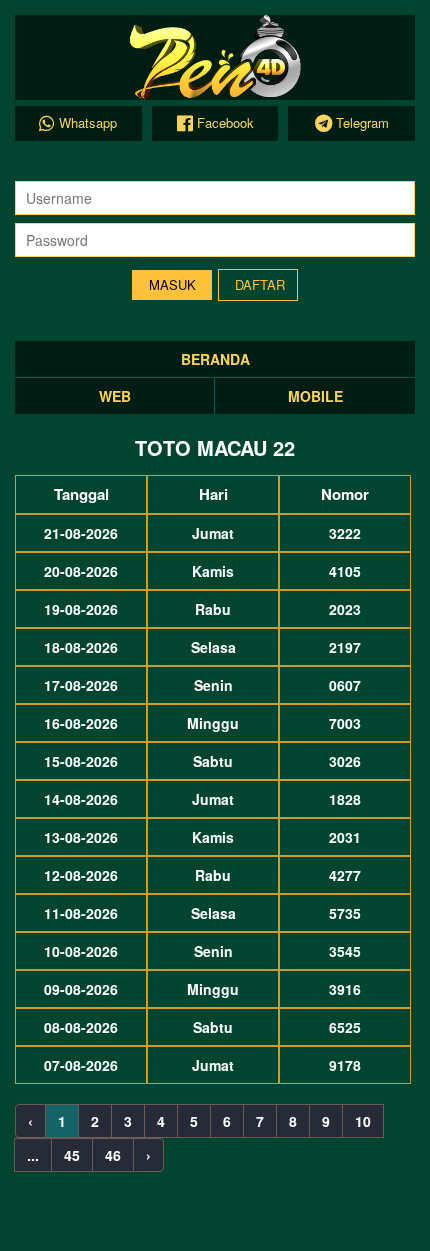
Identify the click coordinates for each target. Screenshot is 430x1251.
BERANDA (215, 359)
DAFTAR (260, 284)
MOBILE (315, 396)
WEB (115, 396)
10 (363, 1121)
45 (72, 1155)
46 (113, 1155)
